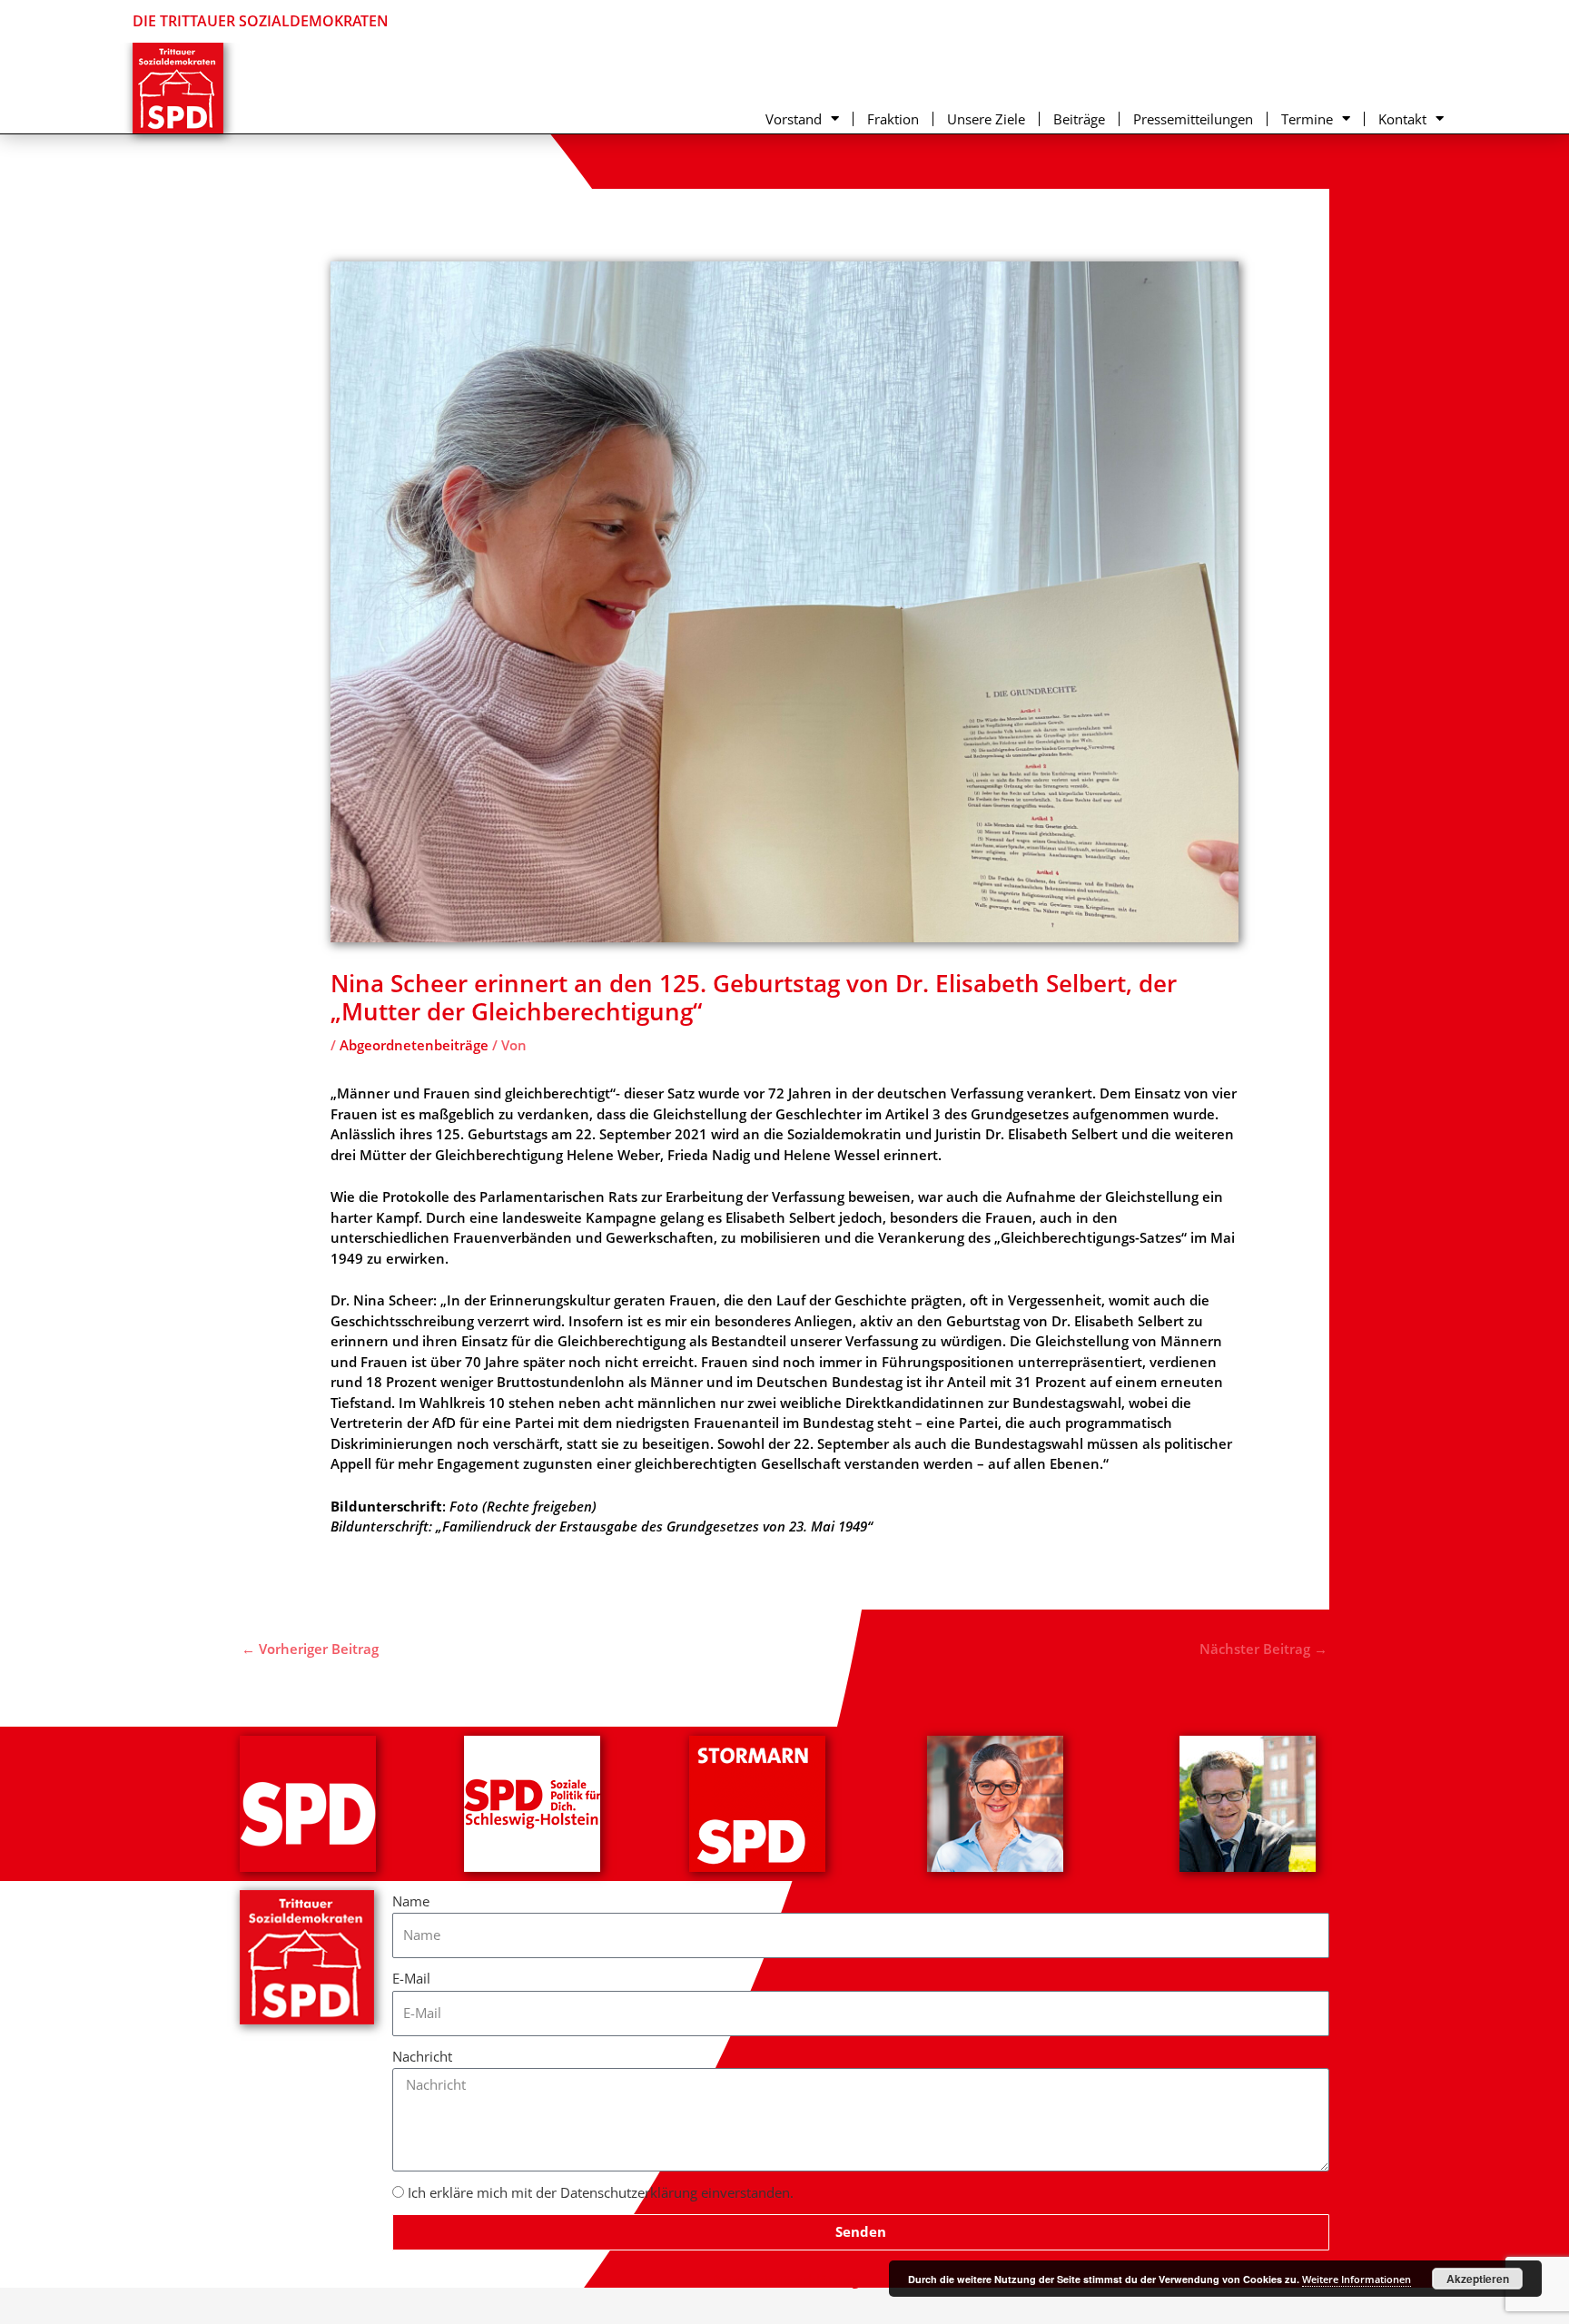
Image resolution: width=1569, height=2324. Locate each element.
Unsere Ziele (986, 119)
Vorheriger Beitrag (310, 1649)
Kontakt (1402, 119)
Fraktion (893, 119)
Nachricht (422, 2056)
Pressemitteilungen (1193, 119)
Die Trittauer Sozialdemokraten (261, 21)
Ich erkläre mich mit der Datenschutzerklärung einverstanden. (601, 2192)
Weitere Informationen (1357, 2279)
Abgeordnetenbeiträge (414, 1045)
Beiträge (1079, 119)
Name (411, 1901)
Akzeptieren (1478, 2279)
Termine (1307, 119)
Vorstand (794, 119)
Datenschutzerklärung (785, 2280)
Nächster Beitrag (1263, 1649)
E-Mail (411, 1978)
